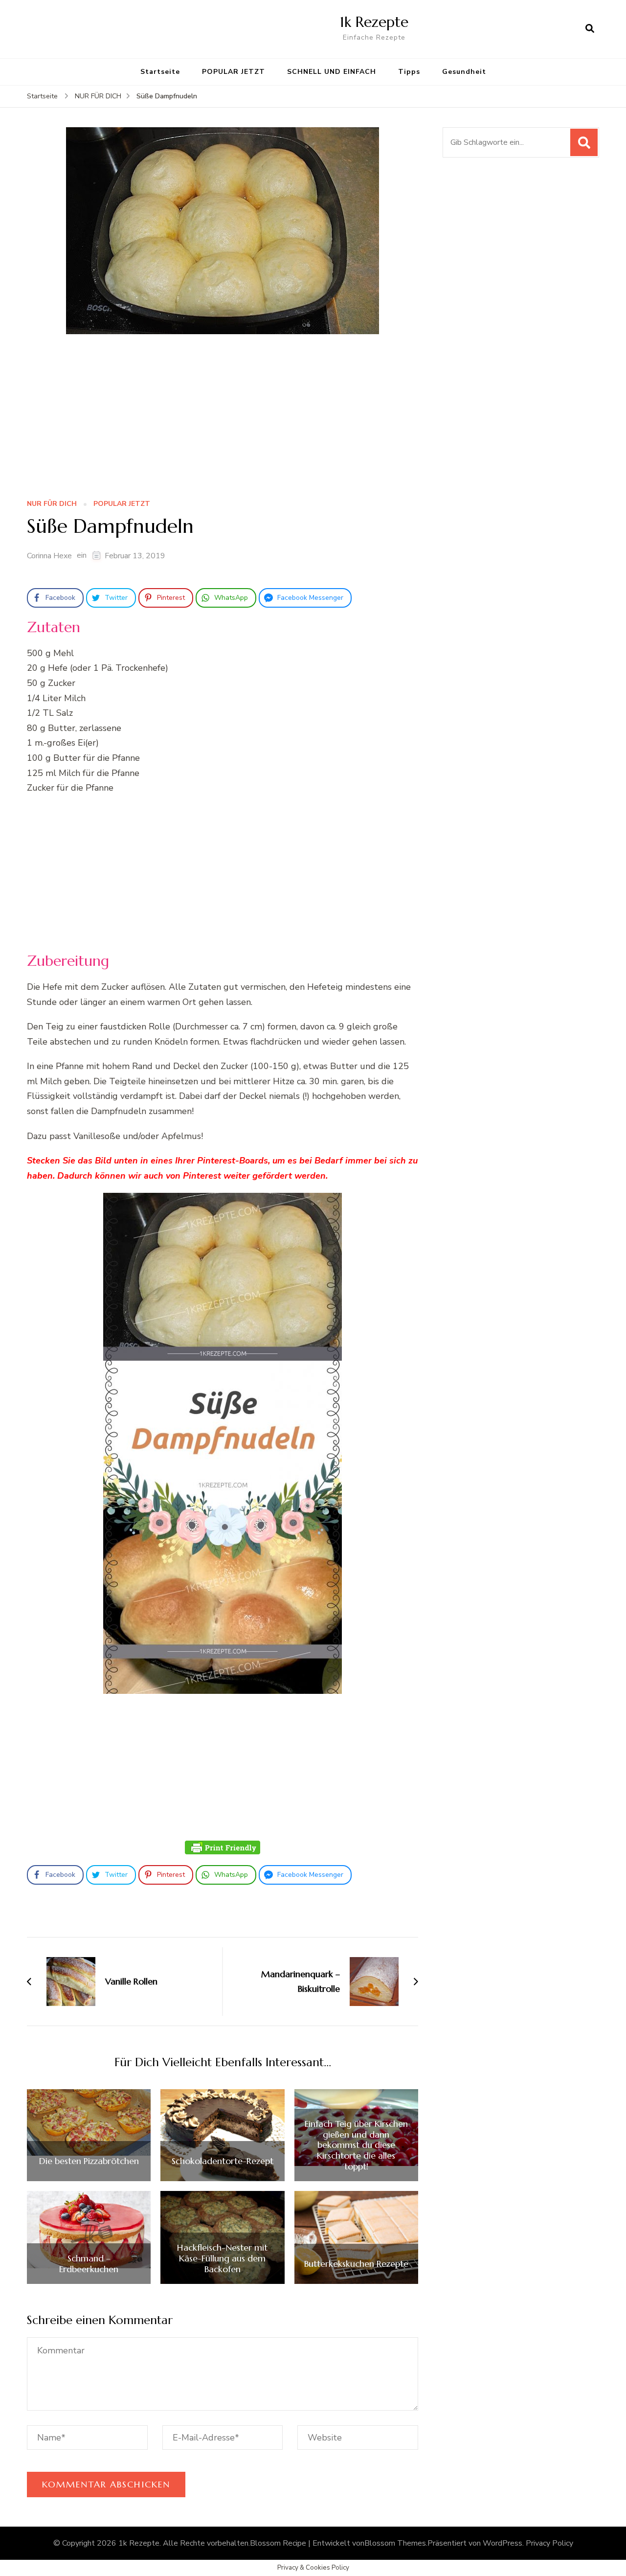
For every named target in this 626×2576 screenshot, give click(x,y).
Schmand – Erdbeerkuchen (89, 2264)
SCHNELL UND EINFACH (332, 72)
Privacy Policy (549, 2543)
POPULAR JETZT (234, 72)
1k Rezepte (374, 22)
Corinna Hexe (49, 556)
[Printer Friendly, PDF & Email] (223, 1847)
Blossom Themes (395, 2543)
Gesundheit (464, 72)
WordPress (503, 2543)
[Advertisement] (223, 420)
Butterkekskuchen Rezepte (356, 2264)
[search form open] (590, 29)
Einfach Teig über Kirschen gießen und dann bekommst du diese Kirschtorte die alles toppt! (356, 2145)
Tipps (409, 72)
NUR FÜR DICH (52, 504)
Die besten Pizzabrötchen (89, 2161)
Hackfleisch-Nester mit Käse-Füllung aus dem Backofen (222, 2258)
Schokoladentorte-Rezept (223, 2161)
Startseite (160, 72)
